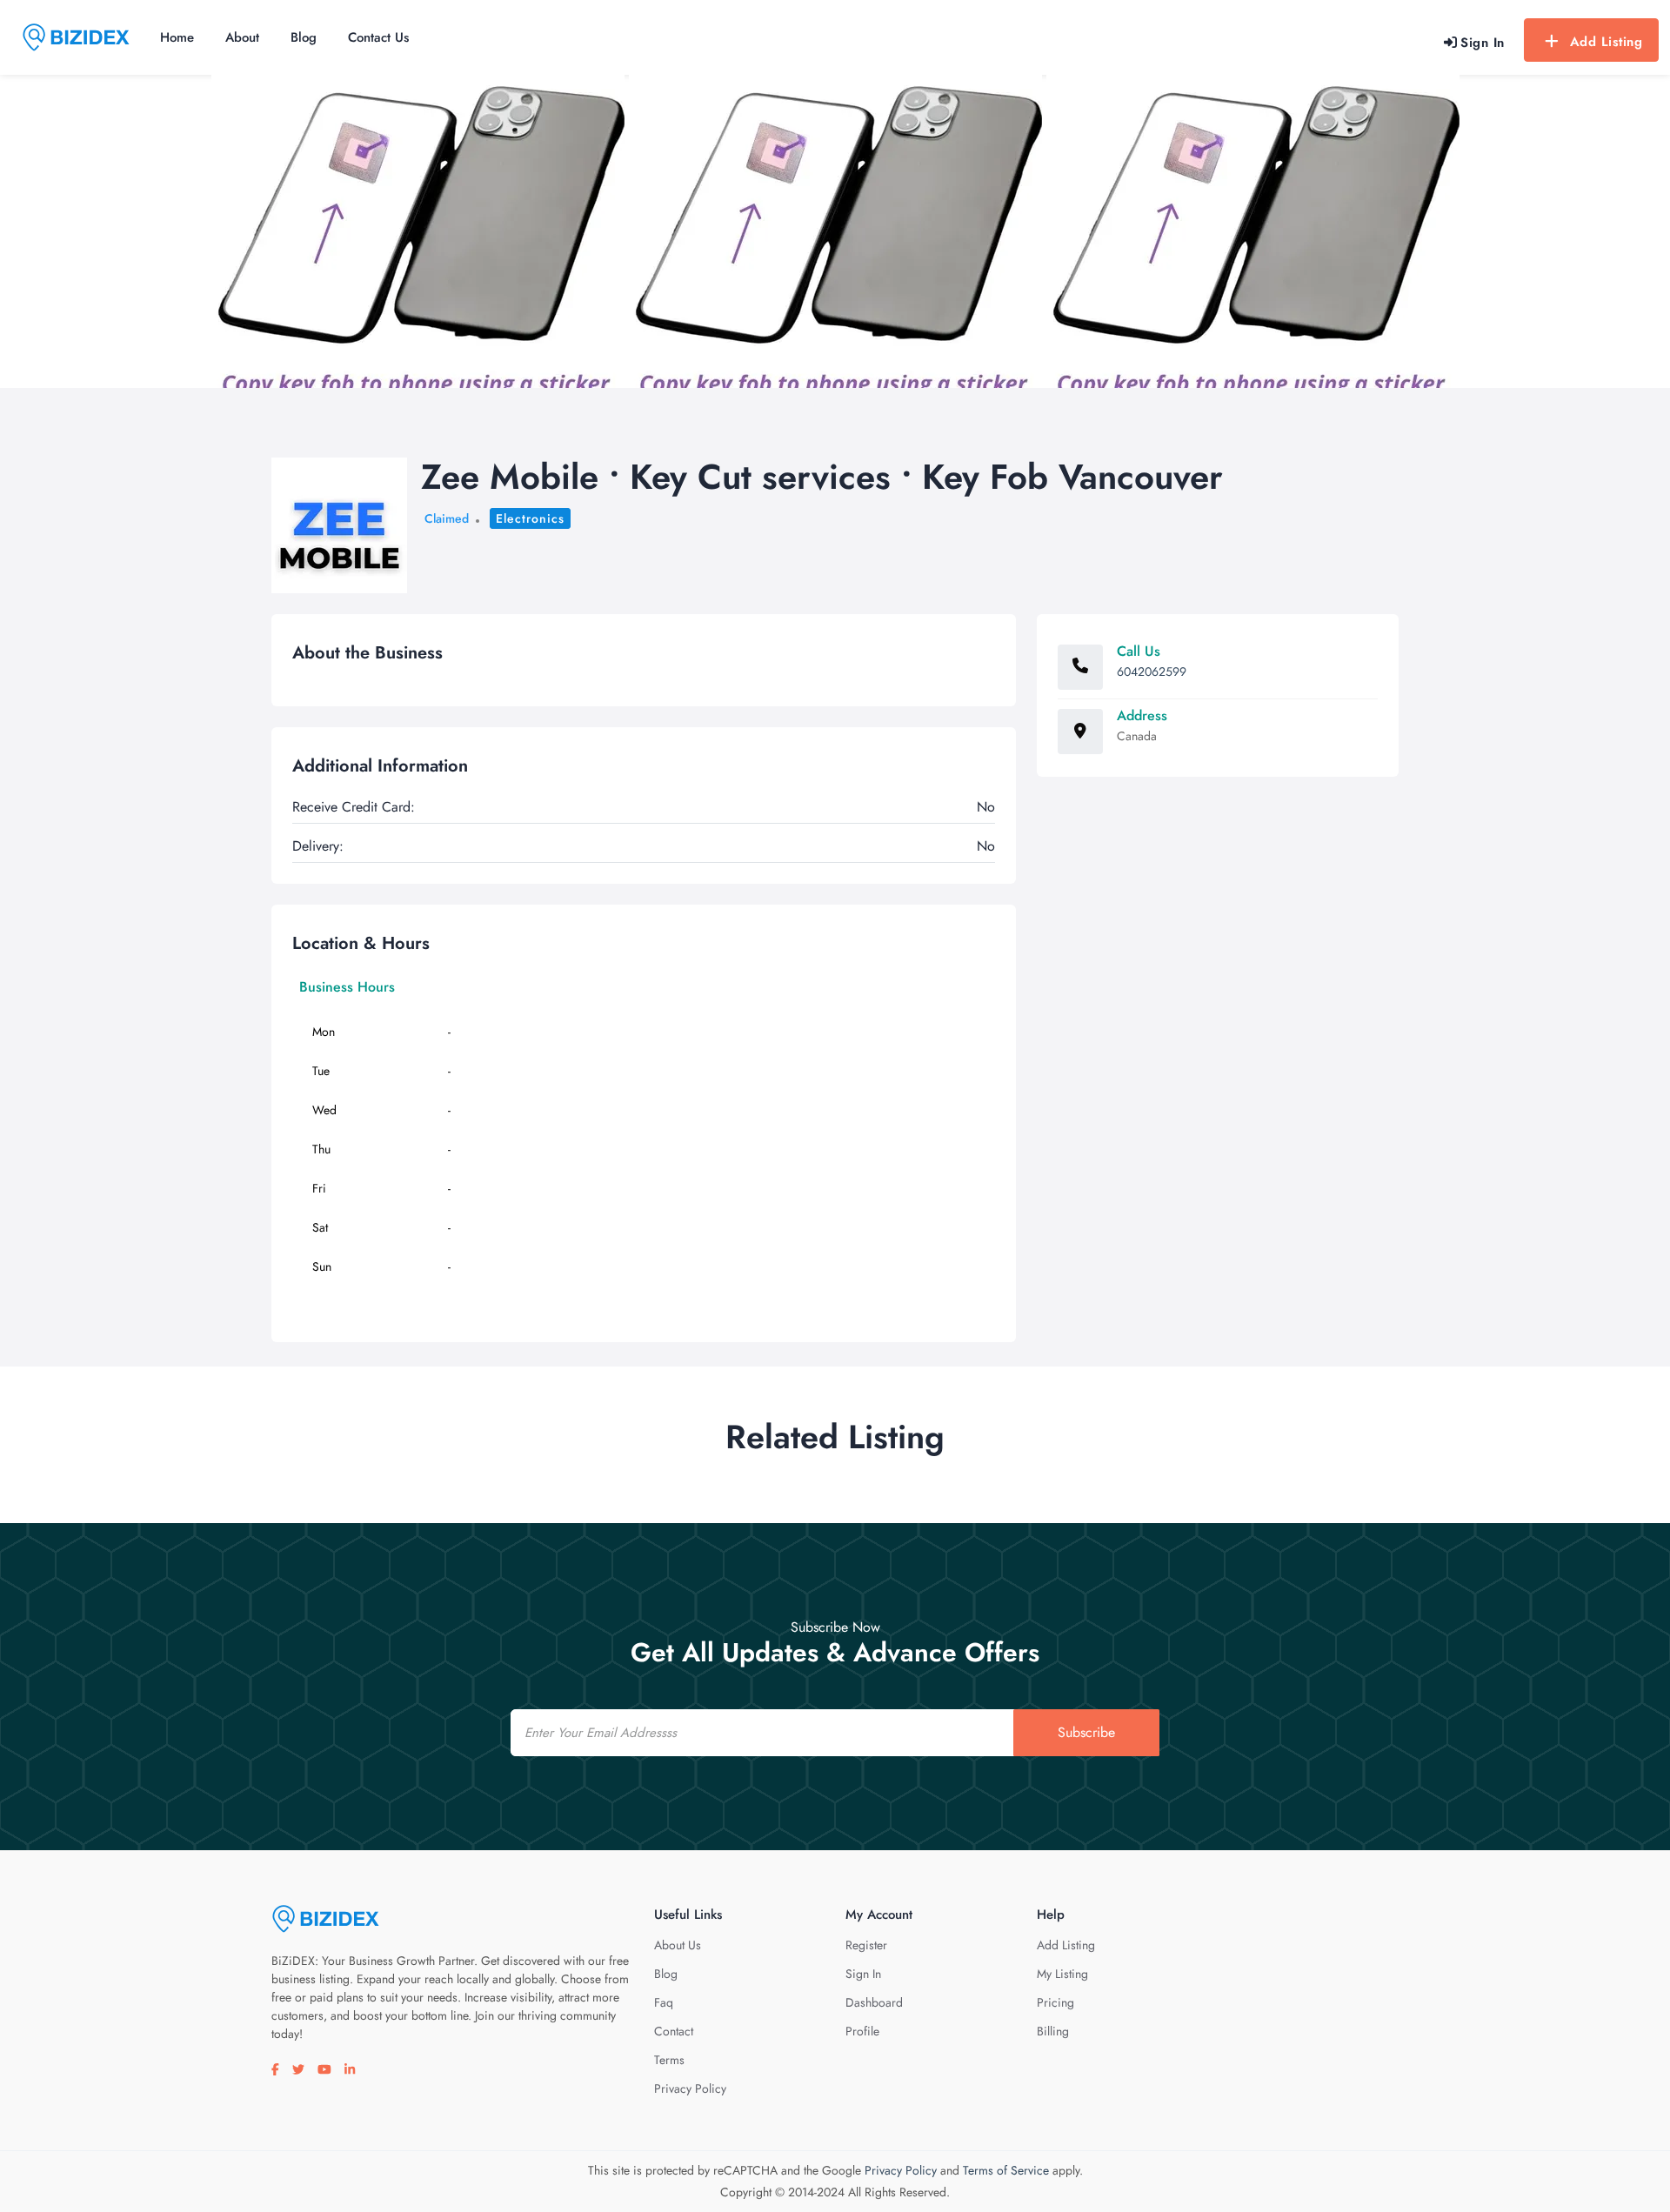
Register (866, 1945)
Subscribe (1086, 1732)
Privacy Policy (690, 2088)
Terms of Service (1006, 2170)
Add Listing (1607, 42)
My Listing (1062, 1974)
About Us (678, 1945)
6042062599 (1152, 672)
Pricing (1055, 2002)
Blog (304, 37)
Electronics (530, 518)
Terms (669, 2060)
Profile (862, 2031)
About (242, 37)
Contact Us (378, 37)
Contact (674, 2031)
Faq (664, 2002)
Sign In (863, 1974)
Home (177, 37)
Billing (1053, 2031)
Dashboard (874, 2002)
